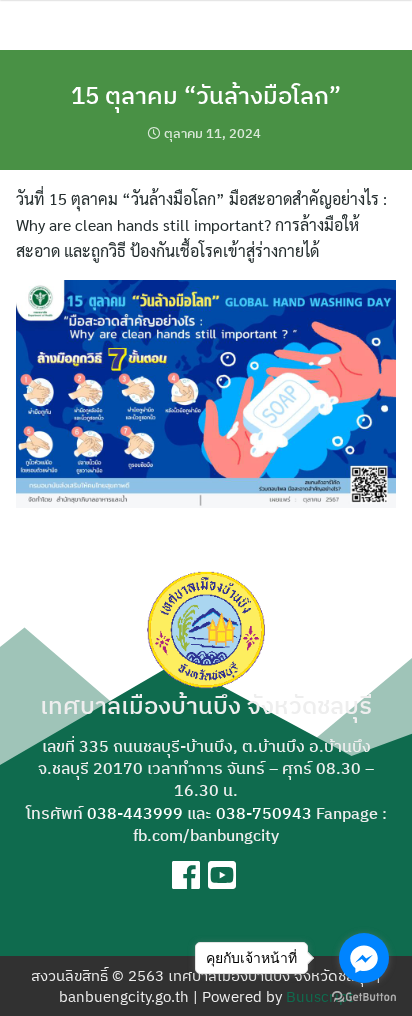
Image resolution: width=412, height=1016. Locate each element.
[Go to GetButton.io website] (364, 996)
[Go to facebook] (364, 958)
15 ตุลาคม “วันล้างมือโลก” (206, 95)
